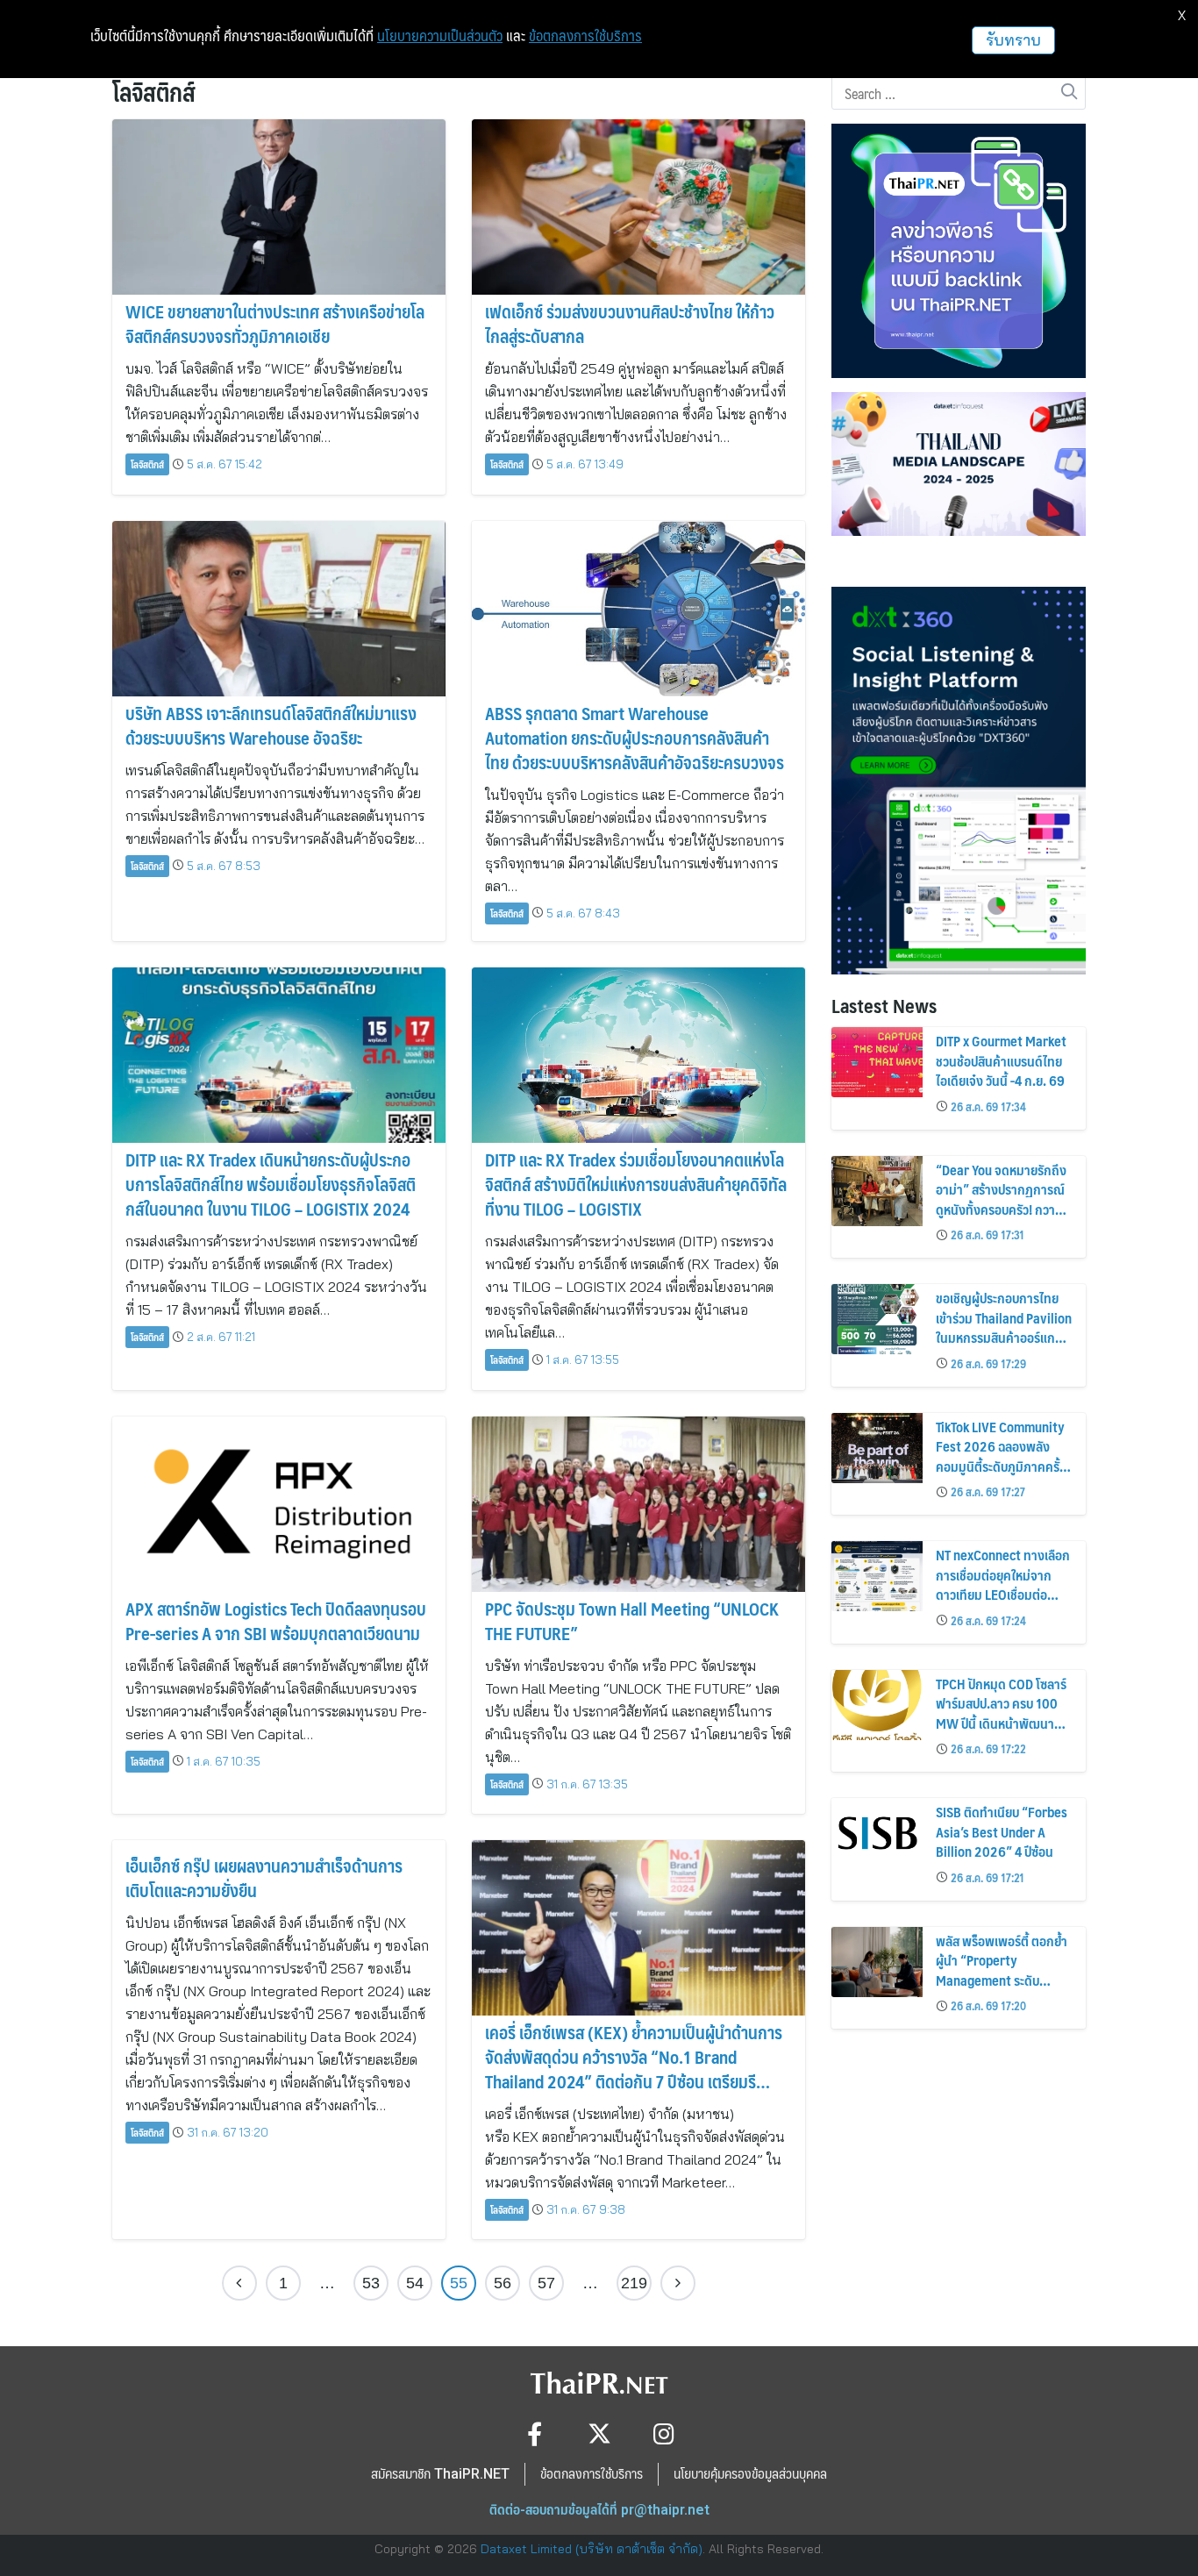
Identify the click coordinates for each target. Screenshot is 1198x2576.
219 (634, 2283)
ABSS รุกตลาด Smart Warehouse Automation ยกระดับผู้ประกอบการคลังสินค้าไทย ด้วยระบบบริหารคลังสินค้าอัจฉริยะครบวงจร (635, 738)
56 (503, 2283)
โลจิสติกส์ (147, 464)
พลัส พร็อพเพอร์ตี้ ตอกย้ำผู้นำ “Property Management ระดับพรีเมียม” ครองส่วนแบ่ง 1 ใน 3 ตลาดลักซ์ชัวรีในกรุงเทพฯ (1002, 1990)
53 (371, 2283)
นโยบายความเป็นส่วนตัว (440, 36)
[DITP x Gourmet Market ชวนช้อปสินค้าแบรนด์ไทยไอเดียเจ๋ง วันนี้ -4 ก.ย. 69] (877, 1062)
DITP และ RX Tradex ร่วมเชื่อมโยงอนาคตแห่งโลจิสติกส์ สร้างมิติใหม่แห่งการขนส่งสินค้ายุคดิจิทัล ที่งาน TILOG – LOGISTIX (636, 1184)
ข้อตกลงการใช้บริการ (585, 36)
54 (415, 2283)
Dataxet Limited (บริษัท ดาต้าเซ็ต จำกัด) (592, 2549)
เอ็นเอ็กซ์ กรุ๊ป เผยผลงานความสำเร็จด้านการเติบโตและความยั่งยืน (264, 1878)
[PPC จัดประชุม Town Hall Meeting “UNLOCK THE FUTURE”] (638, 1504)
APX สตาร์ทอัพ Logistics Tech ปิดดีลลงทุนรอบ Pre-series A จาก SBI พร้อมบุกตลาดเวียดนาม (276, 1621)
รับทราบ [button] (1013, 40)
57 (546, 2283)
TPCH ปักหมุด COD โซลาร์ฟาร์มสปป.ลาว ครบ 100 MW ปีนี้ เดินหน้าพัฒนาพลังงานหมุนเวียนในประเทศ (1001, 1723)
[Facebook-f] (535, 2433)
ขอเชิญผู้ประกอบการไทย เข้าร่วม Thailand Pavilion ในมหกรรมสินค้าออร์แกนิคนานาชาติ (1004, 1327)
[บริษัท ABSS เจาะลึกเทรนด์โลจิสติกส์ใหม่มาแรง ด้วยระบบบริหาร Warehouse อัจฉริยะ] (279, 609)
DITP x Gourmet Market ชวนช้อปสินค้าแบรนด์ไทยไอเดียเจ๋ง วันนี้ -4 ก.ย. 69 (1001, 1060)
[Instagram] (664, 2433)
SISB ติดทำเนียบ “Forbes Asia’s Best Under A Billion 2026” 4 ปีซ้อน (1002, 1831)
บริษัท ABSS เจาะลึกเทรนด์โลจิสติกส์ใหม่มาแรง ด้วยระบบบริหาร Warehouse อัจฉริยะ (271, 725)
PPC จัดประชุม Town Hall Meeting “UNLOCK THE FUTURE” (632, 1621)
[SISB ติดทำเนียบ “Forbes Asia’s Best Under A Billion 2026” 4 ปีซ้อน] (877, 1833)
